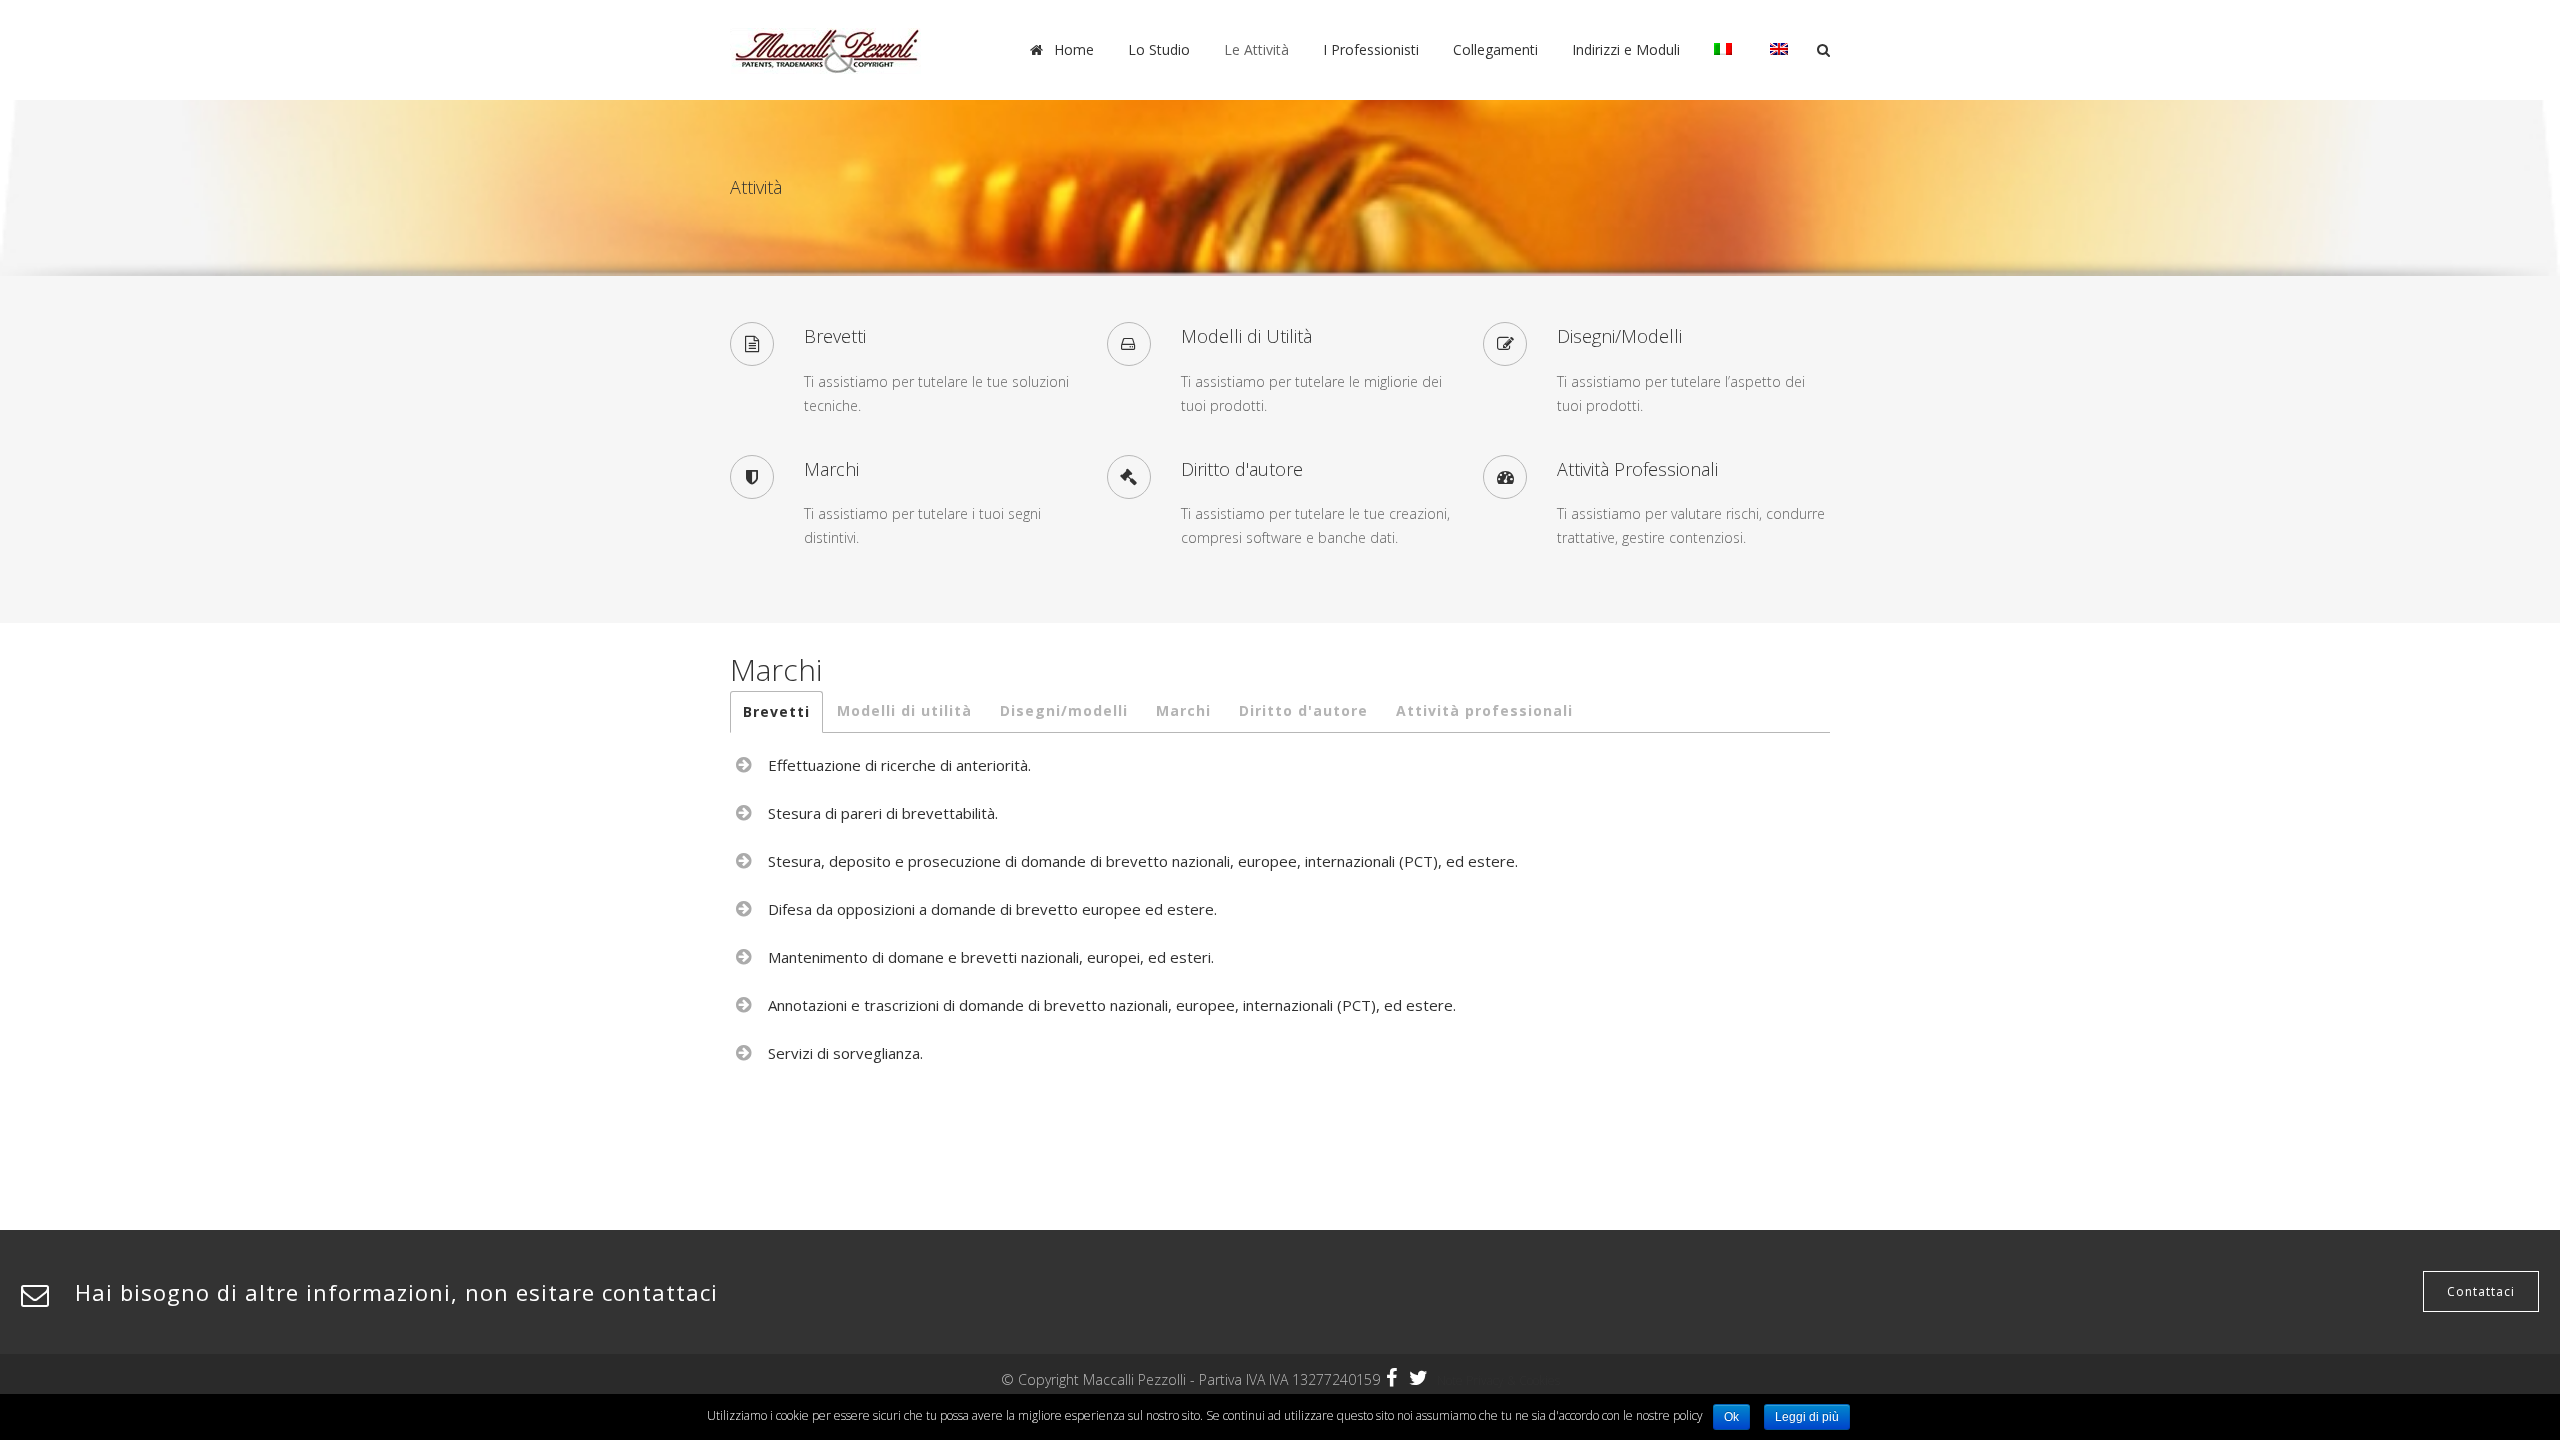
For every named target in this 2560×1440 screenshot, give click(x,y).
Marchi (1183, 710)
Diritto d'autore (1303, 710)
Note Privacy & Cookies (1498, 1380)
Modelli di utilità (904, 710)
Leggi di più (1807, 1417)
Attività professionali (1484, 710)
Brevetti (776, 711)
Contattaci (2481, 1291)
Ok (1731, 1417)
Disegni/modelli (1064, 710)
